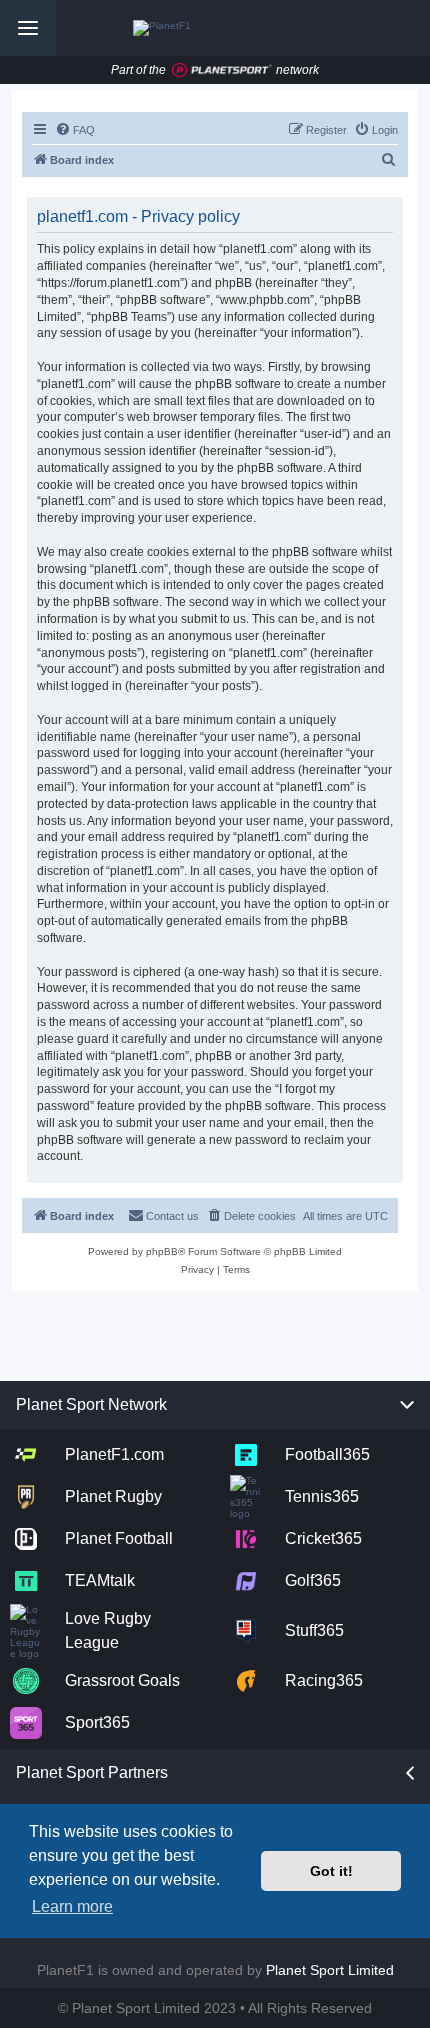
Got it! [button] (331, 1871)
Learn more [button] (72, 1906)
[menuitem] (75, 130)
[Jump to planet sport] (222, 70)
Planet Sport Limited (330, 1970)
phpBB (162, 1251)
